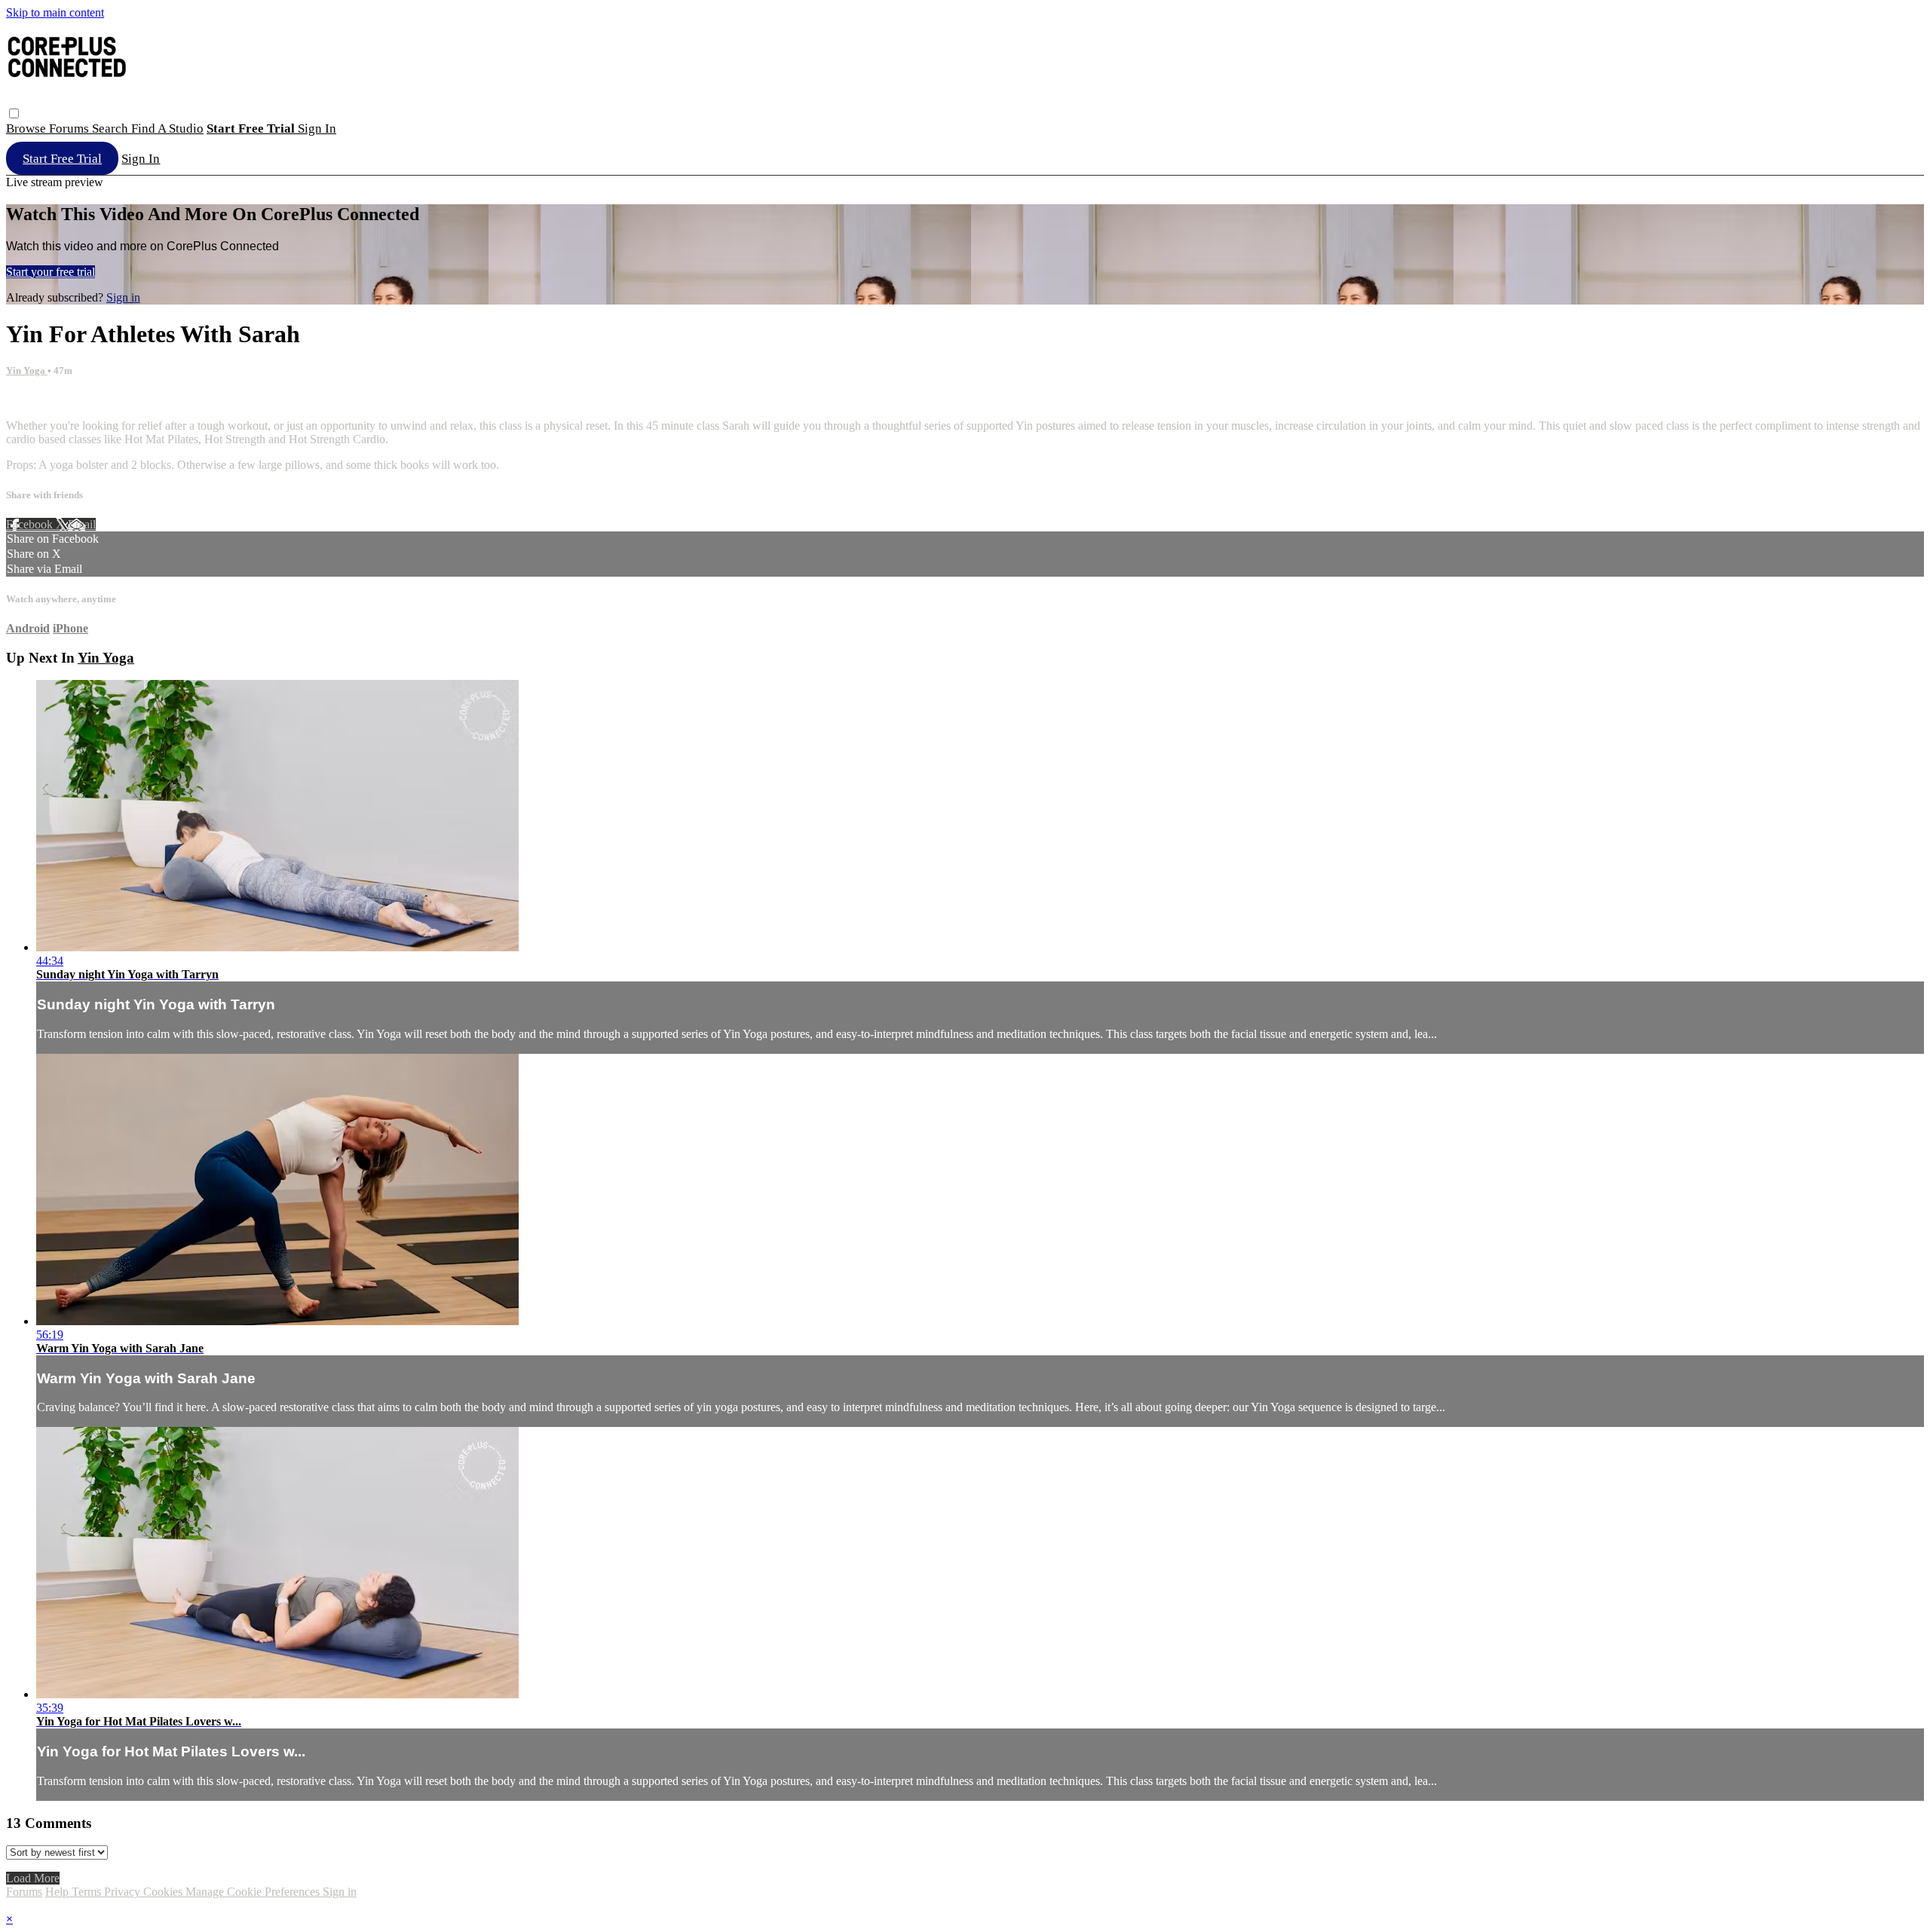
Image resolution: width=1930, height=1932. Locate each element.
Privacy (124, 1892)
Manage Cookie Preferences (254, 1892)
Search (112, 129)
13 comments (38, 400)
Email (82, 524)
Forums (70, 129)
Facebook (31, 524)
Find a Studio (167, 129)
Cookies (164, 1892)
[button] (14, 113)
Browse (28, 129)
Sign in (317, 129)
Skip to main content (55, 12)
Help (58, 1892)
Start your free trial (51, 272)
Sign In (141, 159)
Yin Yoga (27, 370)
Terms (88, 1892)
